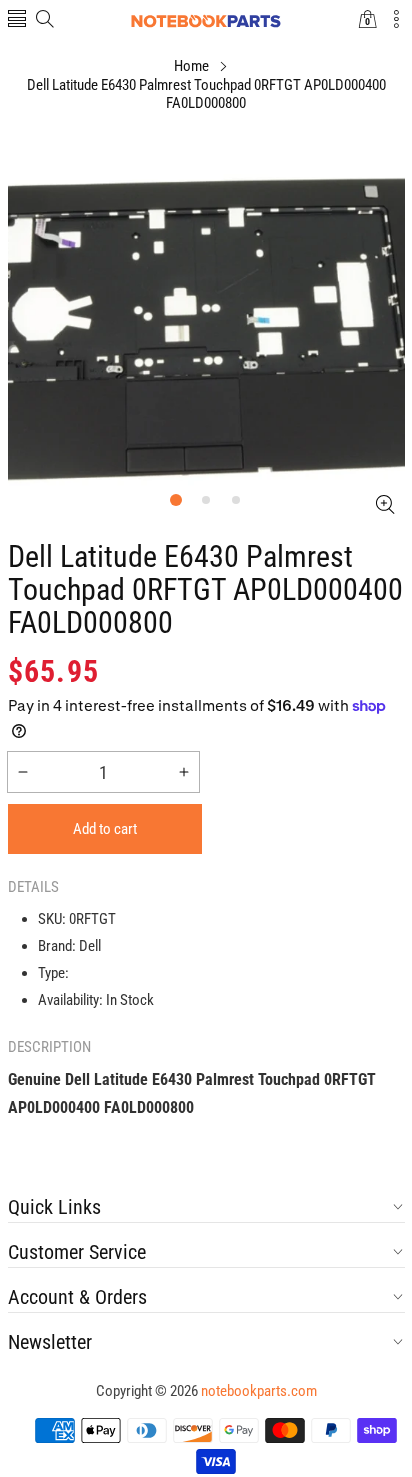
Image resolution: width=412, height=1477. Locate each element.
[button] (17, 20)
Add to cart (105, 829)
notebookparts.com (259, 1391)
